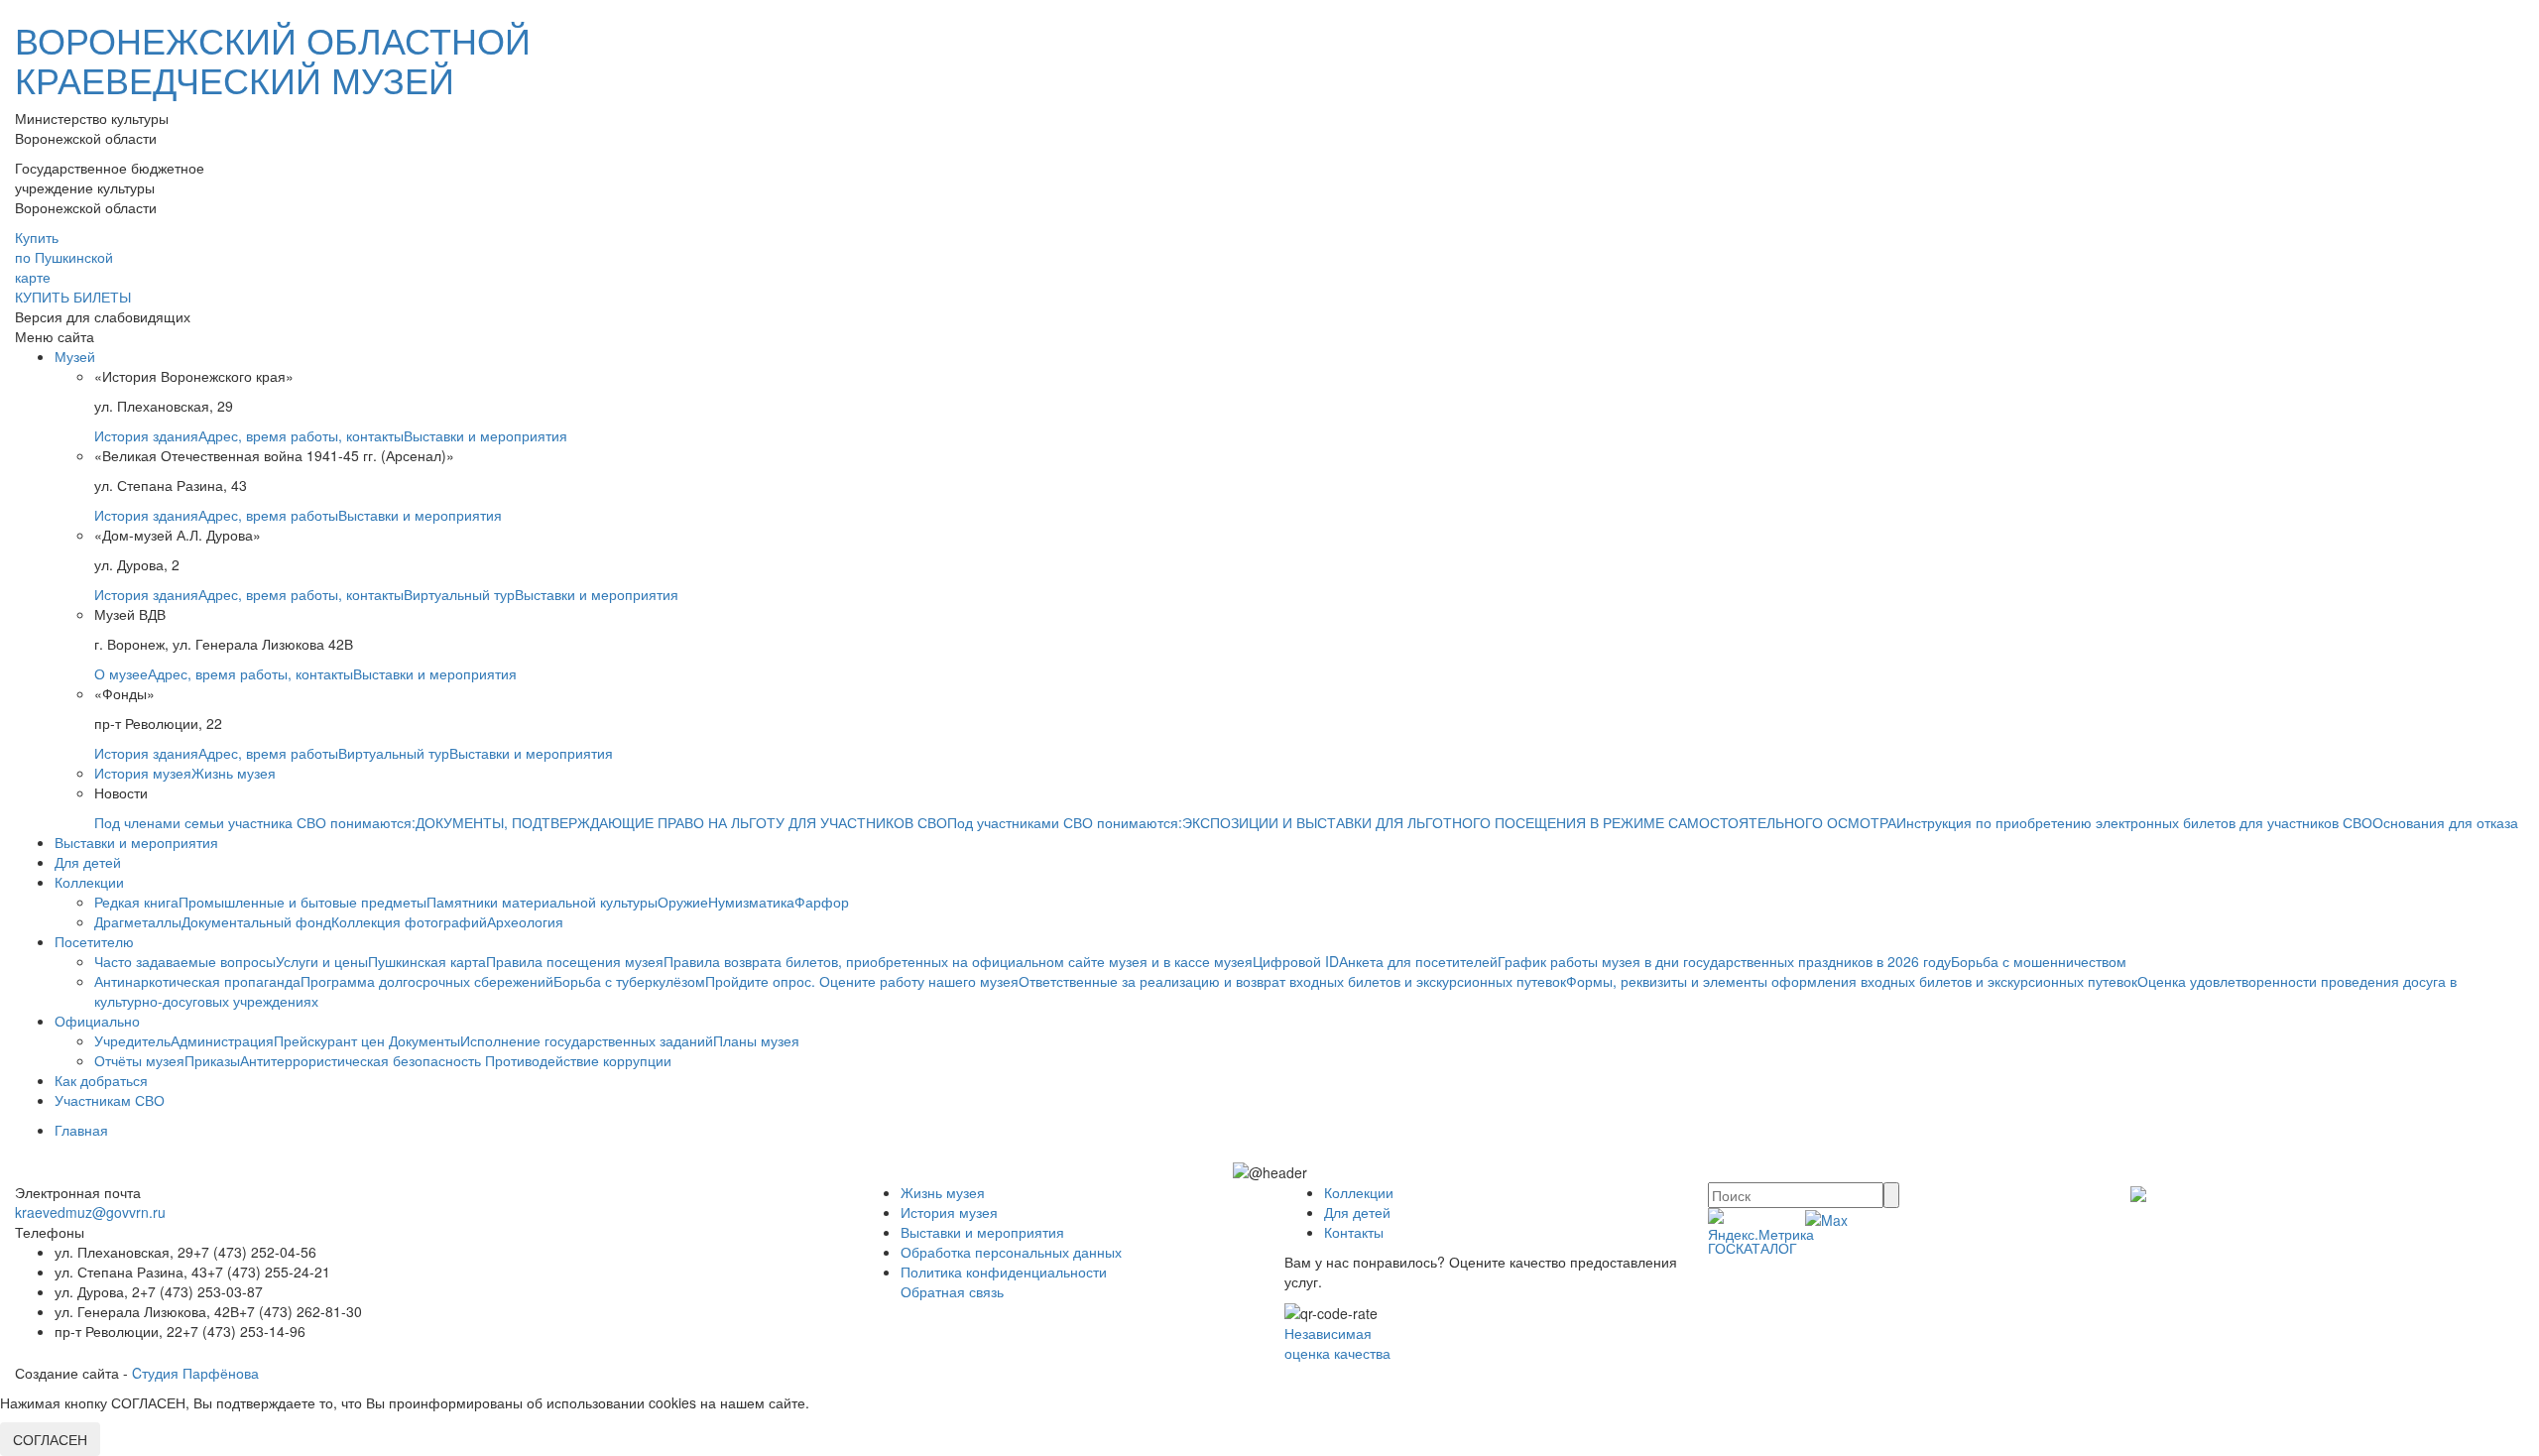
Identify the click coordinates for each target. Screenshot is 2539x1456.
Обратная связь (952, 1291)
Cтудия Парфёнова (195, 1373)
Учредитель (132, 1040)
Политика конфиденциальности (1004, 1272)
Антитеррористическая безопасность (363, 1060)
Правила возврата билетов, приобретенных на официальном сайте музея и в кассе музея (958, 961)
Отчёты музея (139, 1060)
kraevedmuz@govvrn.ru (90, 1212)
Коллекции (89, 882)
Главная (81, 1130)
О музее (121, 673)
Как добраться (101, 1080)
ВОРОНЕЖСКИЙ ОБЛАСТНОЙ (273, 59)
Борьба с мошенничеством (2039, 961)
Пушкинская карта (427, 961)
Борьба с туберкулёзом (629, 981)
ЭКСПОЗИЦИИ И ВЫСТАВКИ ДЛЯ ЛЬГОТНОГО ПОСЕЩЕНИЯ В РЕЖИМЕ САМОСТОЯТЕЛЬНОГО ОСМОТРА (1539, 822)
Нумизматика (751, 902)
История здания (146, 435)
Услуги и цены (322, 961)
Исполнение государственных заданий (587, 1040)
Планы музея (756, 1040)
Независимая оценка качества (1337, 1343)
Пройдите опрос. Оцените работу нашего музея (862, 981)
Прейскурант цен (331, 1040)
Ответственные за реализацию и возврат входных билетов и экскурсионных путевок (1292, 981)
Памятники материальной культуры (542, 902)
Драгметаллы (138, 921)
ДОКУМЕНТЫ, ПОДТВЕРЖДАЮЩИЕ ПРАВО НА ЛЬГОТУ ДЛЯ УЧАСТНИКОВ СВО (681, 822)
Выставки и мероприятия (485, 435)
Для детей (88, 862)
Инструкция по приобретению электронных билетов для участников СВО (2134, 822)
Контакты (1354, 1232)
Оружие (683, 902)
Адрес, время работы (268, 515)
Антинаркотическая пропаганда (197, 981)
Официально (97, 1021)
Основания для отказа (2445, 822)
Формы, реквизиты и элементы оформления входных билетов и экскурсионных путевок (1852, 981)
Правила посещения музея (575, 961)
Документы (424, 1040)
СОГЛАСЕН (50, 1439)
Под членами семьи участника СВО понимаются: (255, 822)
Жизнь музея (234, 773)
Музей (75, 356)
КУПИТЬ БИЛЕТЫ (73, 297)
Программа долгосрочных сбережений (427, 981)
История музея (143, 773)
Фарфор (822, 902)
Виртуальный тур (459, 594)
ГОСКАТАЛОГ (1753, 1248)
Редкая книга (136, 902)
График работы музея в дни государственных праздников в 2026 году (1724, 961)
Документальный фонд (256, 921)
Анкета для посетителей (1418, 961)
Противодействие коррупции (578, 1060)
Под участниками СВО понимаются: (1065, 822)
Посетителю (94, 941)
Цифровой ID (1296, 961)
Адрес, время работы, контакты (301, 435)
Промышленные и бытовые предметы (302, 902)
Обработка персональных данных (1011, 1252)
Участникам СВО (110, 1100)
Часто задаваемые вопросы (185, 961)
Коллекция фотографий (409, 921)
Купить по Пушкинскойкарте (64, 257)
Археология (525, 921)
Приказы (212, 1060)
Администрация (222, 1040)
